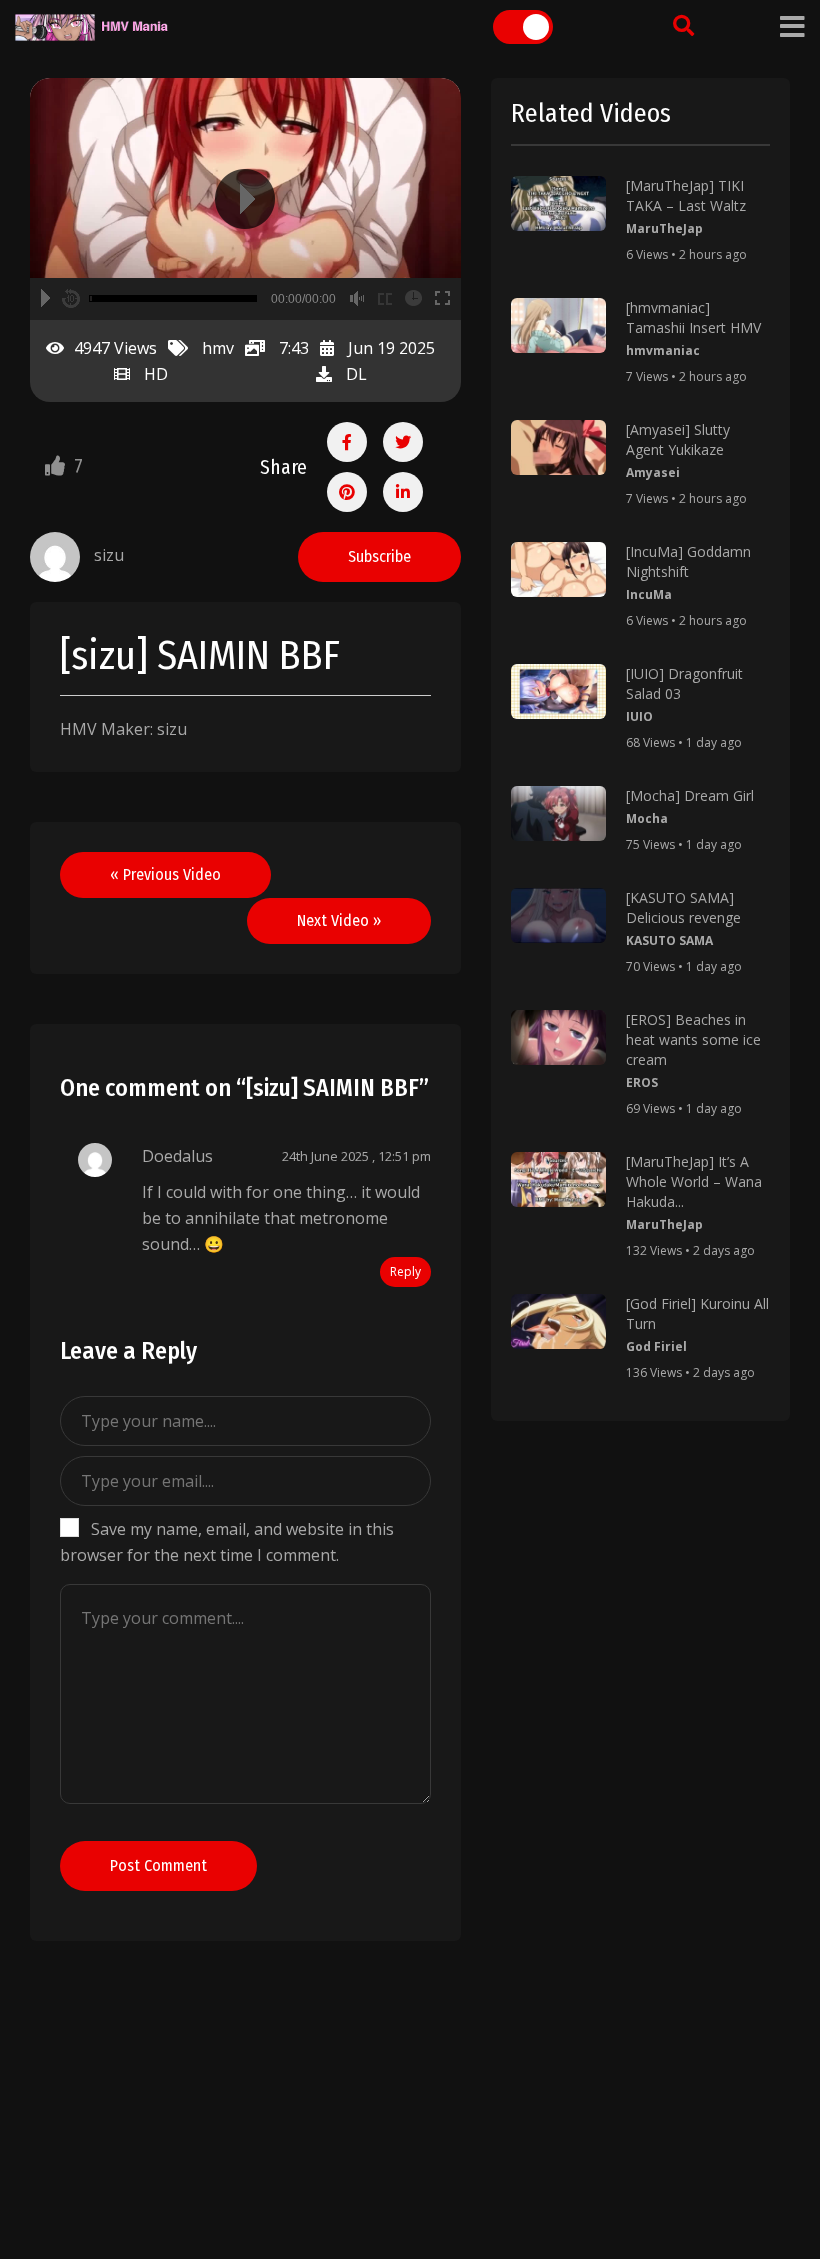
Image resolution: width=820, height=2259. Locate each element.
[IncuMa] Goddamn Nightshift (688, 561)
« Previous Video (165, 874)
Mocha (647, 818)
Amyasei (653, 472)
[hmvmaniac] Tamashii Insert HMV (693, 317)
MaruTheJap (664, 228)
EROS (642, 1082)
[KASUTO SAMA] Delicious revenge (683, 907)
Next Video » (339, 920)
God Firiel (656, 1346)
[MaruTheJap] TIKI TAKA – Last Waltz (686, 195)
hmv (218, 348)
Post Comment (158, 1865)
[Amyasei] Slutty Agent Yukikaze (678, 439)
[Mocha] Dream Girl (690, 795)
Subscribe (379, 556)
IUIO (639, 716)
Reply (405, 1271)
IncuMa (649, 594)
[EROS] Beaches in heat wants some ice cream (693, 1039)
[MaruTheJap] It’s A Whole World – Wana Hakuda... (694, 1181)
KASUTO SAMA (669, 940)
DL (356, 374)
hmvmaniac (663, 350)
